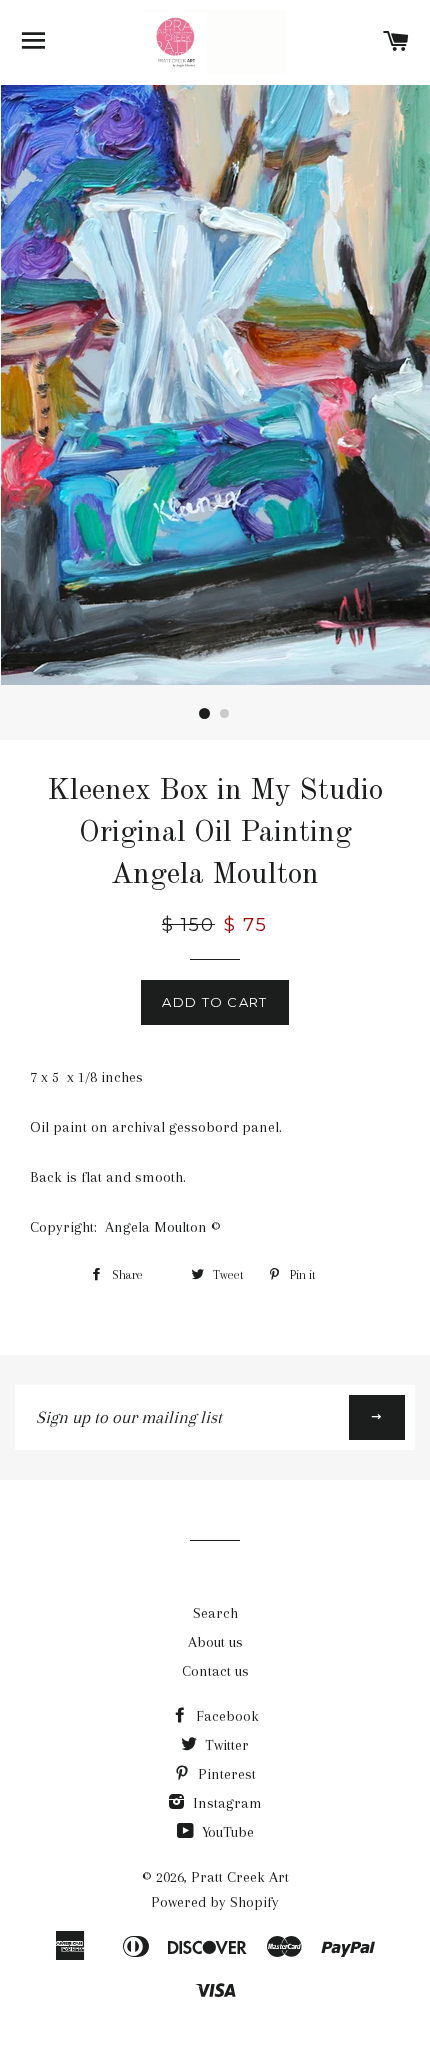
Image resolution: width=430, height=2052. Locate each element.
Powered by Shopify (215, 1902)
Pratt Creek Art (240, 1877)
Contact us (215, 1671)
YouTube (226, 1832)
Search (215, 1613)
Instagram (225, 1803)
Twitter (225, 1745)
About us (215, 1642)
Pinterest (225, 1774)
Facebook (225, 1716)
